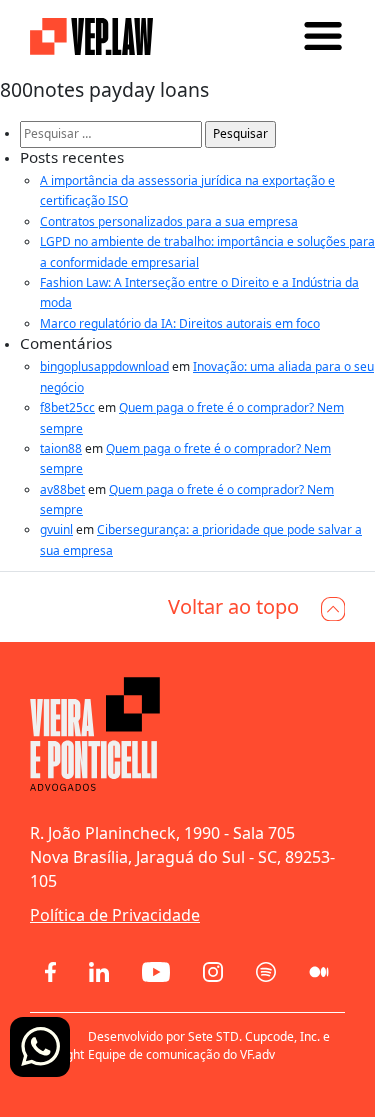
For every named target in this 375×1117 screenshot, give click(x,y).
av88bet (62, 489)
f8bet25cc (67, 407)
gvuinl (56, 529)
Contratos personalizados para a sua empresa (169, 221)
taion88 (61, 448)
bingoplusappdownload (104, 366)
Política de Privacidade (115, 915)
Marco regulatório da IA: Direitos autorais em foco (180, 323)
